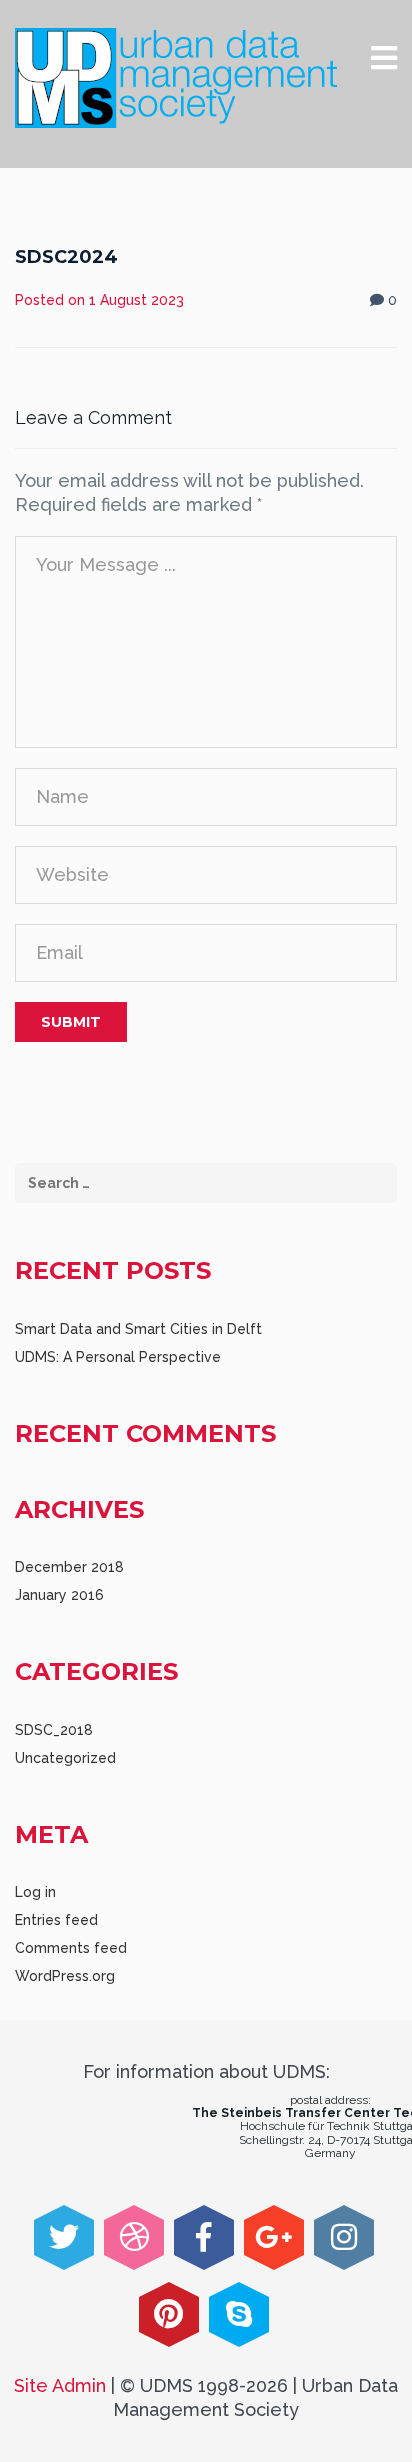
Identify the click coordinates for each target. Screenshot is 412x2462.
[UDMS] (176, 78)
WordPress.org (65, 1976)
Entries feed (56, 1920)
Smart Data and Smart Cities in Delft (138, 1329)
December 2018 (69, 1567)
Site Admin (60, 2385)
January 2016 (59, 1595)
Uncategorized (65, 1758)
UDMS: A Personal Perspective (118, 1357)
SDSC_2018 (54, 1730)
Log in (35, 1892)
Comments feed (71, 1948)
